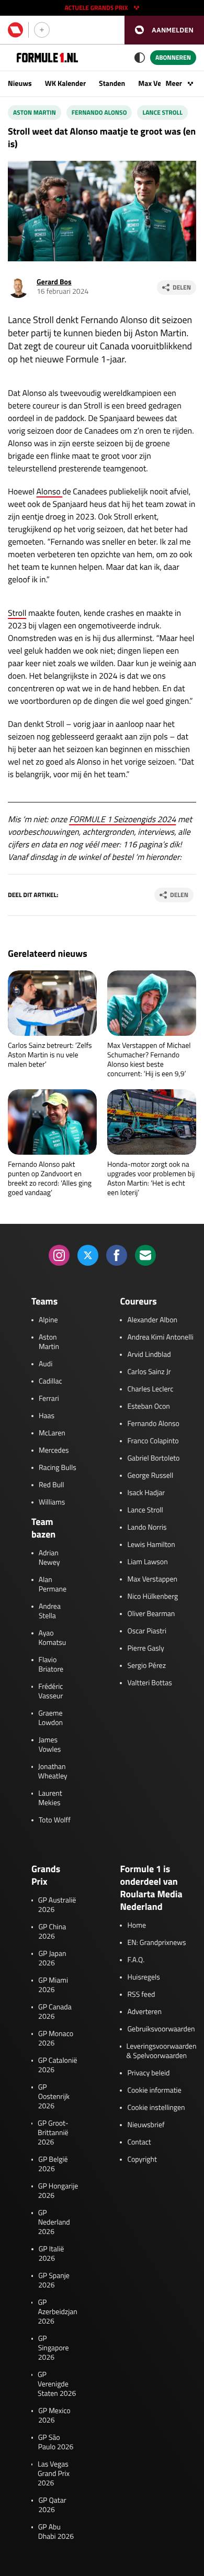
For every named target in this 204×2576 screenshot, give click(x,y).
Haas (47, 1416)
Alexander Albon (152, 1320)
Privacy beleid (148, 2073)
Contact (139, 2142)
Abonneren (173, 57)
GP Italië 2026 (52, 2254)
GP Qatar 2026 (52, 2505)
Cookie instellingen (156, 2108)
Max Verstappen (152, 1579)
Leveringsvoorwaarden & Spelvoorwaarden (162, 2051)
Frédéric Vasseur (50, 1691)
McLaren (52, 1433)
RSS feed (141, 1995)
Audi (46, 1364)
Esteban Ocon (148, 1407)
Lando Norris (147, 1528)
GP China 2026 (52, 1932)
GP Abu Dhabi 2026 (56, 2532)
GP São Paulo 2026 (56, 2442)
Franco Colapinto (153, 1441)
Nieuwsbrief (146, 2125)
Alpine (48, 1320)
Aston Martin (35, 112)
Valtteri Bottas (149, 1683)
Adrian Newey (49, 1558)
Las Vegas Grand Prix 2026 (54, 2474)
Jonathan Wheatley (53, 1772)
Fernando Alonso (99, 112)
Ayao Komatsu (53, 1638)
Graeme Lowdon (50, 1718)
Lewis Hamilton (151, 1545)
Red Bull (52, 1485)
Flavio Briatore (51, 1665)
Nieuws (20, 84)
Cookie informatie (154, 2091)
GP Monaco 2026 (56, 2039)
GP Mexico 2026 (54, 2416)
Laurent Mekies (50, 1798)
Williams (52, 1502)
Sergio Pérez (146, 1666)
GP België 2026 (53, 2164)
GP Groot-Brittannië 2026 (53, 2133)
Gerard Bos (54, 282)
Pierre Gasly (145, 1649)
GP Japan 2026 (52, 1959)
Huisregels (143, 1977)
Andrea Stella (50, 1611)
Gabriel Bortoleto (153, 1458)
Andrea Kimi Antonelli (160, 1337)
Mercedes (54, 1451)
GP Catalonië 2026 (58, 2065)
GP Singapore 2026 (54, 2348)
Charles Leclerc (150, 1389)
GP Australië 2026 (57, 1905)
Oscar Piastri (147, 1631)
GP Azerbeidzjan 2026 (57, 2312)
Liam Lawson (147, 1562)
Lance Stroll (162, 112)
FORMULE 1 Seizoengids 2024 (123, 820)
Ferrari (49, 1399)
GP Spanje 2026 (54, 2281)
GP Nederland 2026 (54, 2223)
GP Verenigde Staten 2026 (57, 2384)
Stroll (17, 613)
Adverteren (144, 2012)
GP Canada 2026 (55, 2012)
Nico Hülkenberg (152, 1597)
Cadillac (50, 1381)
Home (137, 1926)
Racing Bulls (58, 1468)
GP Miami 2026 (53, 1985)
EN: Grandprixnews (156, 1943)
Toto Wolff (55, 1820)
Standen (112, 84)
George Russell (150, 1476)
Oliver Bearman (151, 1614)
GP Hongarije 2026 (58, 2191)
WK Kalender (65, 84)
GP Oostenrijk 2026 (54, 2097)
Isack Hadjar (146, 1493)
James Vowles (50, 1745)
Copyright (142, 2160)
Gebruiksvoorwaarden (161, 2029)
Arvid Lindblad (149, 1355)
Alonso (50, 492)
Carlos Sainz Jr (149, 1372)
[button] (164, 30)
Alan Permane (53, 1585)
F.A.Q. (136, 1960)
